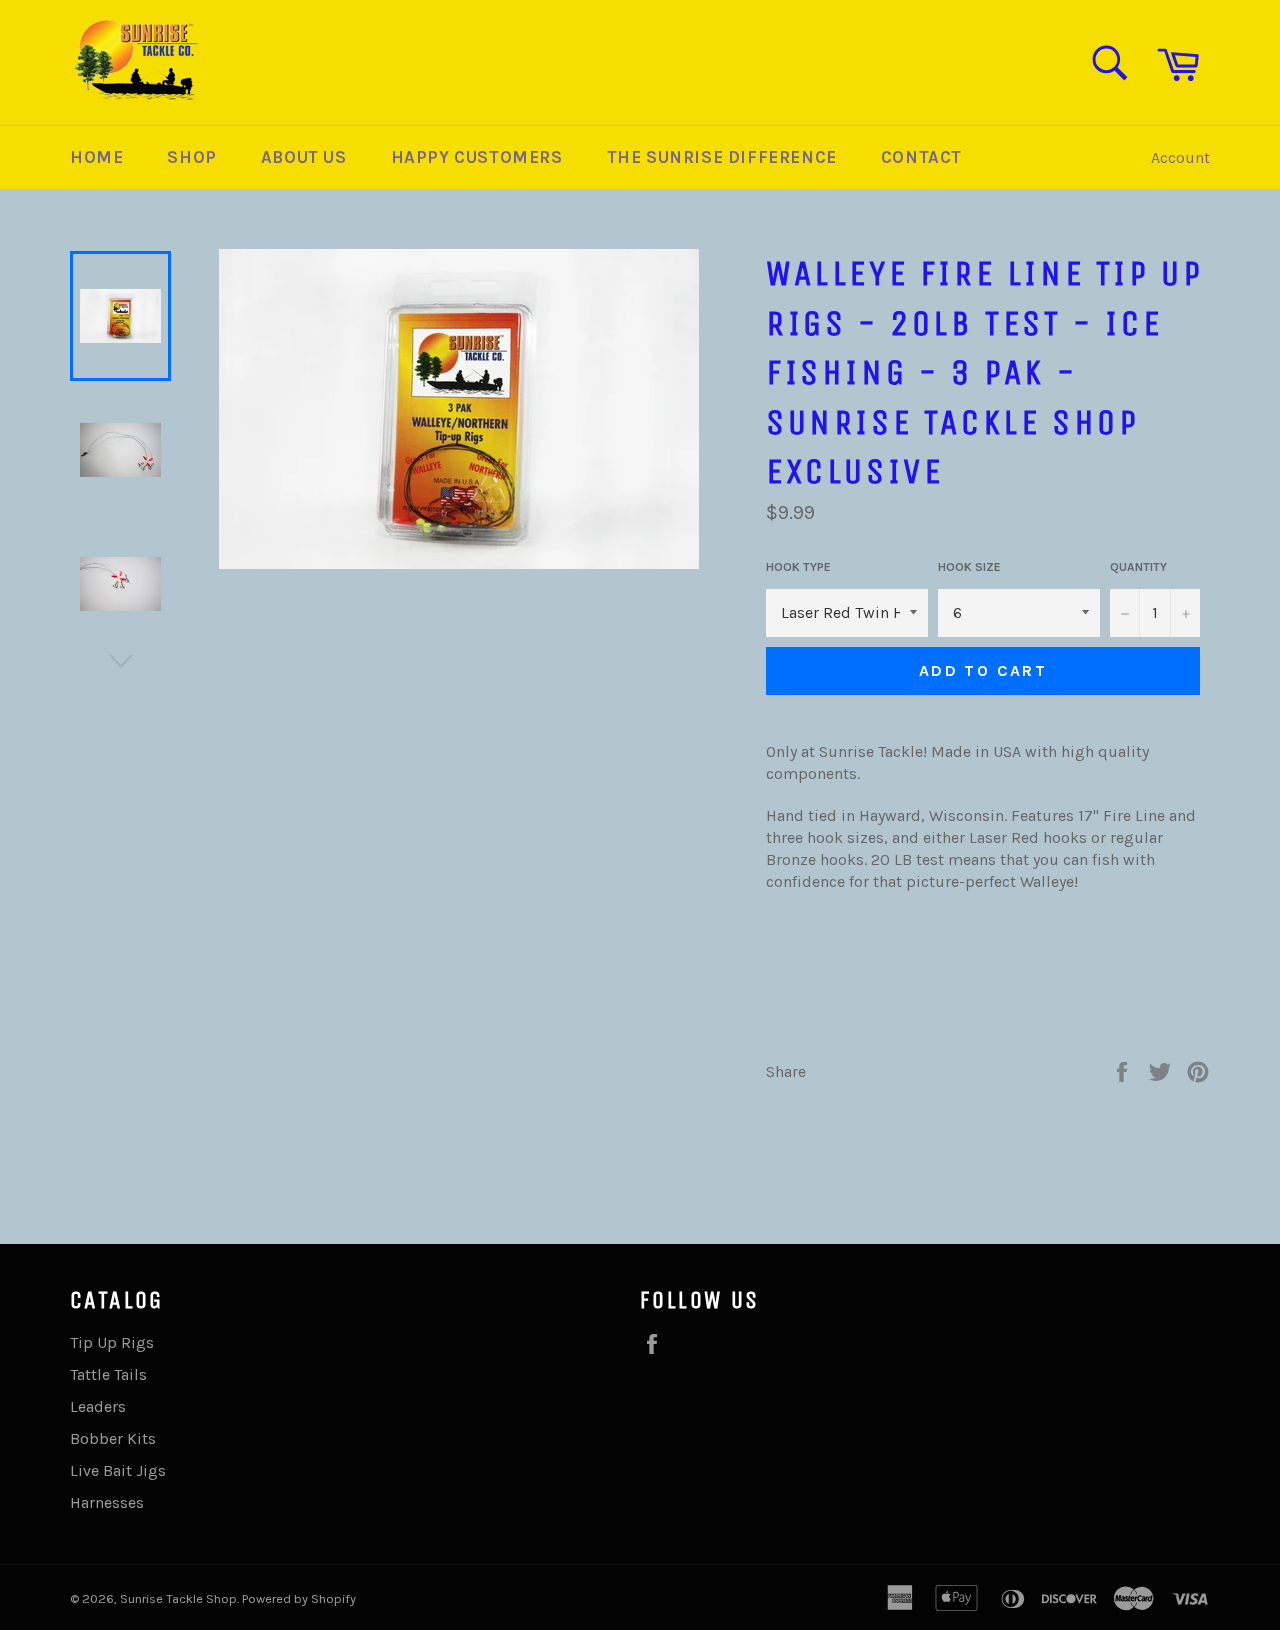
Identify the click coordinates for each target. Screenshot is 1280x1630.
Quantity (1138, 567)
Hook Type (798, 567)
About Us (304, 157)
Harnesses (107, 1502)
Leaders (98, 1406)
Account (1180, 157)
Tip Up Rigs (112, 1342)
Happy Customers (477, 157)
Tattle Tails (108, 1374)
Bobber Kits (113, 1438)
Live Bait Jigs (118, 1470)
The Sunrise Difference (722, 157)
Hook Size (969, 567)
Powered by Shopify (299, 1598)
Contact (921, 157)
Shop (191, 157)
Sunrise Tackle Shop (178, 1598)
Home (96, 157)
